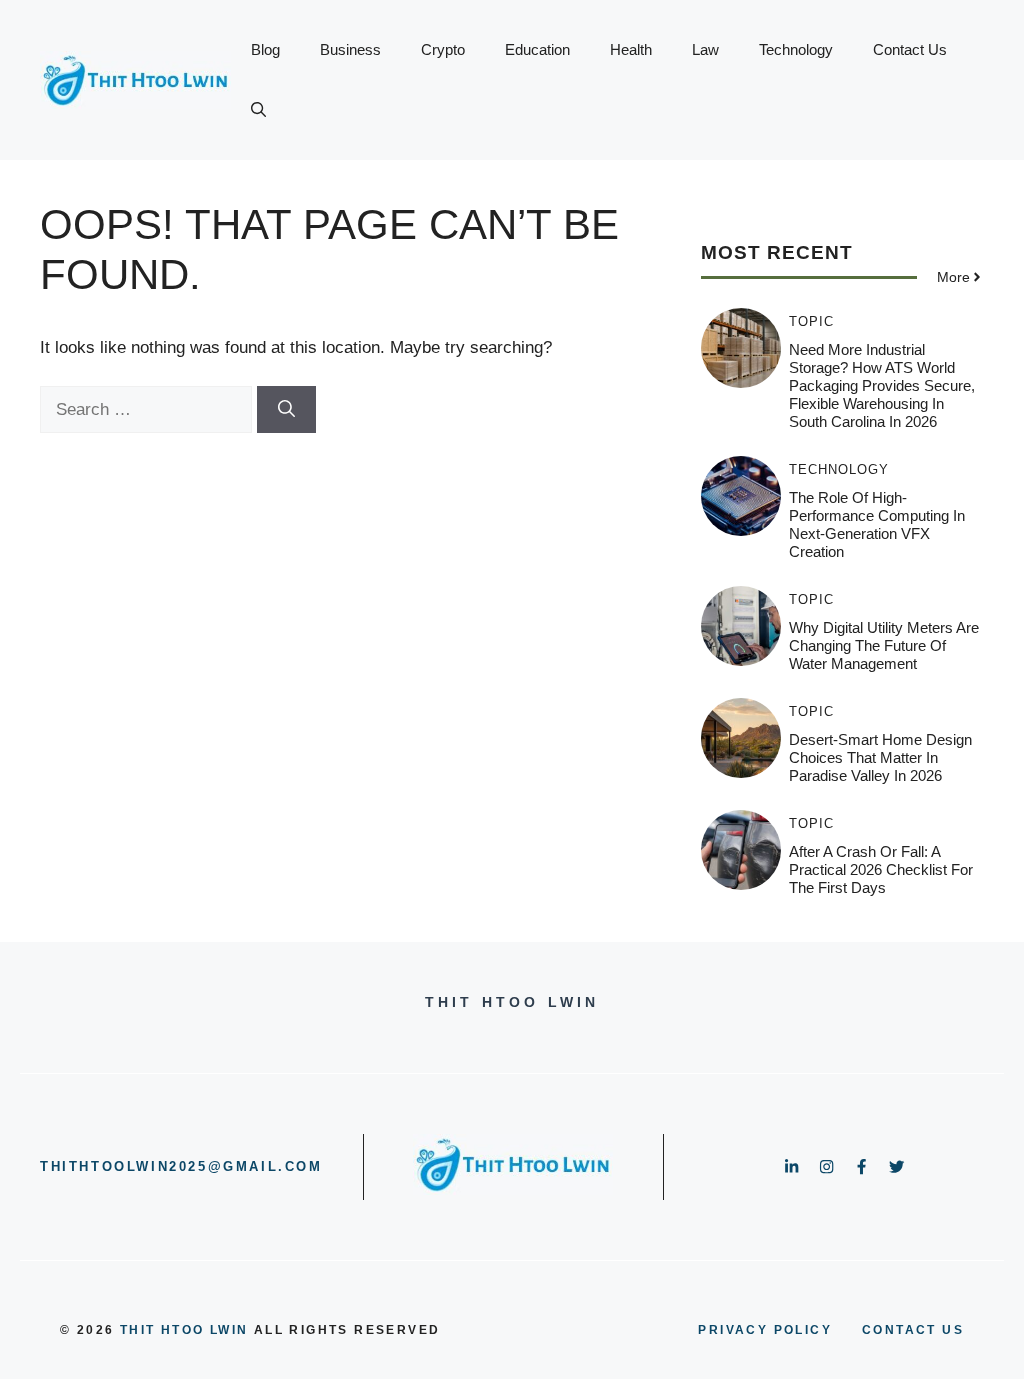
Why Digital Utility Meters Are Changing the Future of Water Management (884, 645)
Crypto (443, 49)
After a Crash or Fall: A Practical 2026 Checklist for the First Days (881, 869)
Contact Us (910, 49)
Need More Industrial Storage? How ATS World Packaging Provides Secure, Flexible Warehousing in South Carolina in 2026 (882, 385)
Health (631, 49)
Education (537, 49)
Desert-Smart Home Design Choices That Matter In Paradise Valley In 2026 (880, 757)
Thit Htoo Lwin (184, 1330)
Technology (796, 49)
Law (705, 49)
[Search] (286, 410)
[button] (258, 110)
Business (350, 49)
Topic (811, 321)
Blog (265, 49)
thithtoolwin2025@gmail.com (181, 1166)
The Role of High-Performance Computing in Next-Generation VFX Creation (877, 524)
